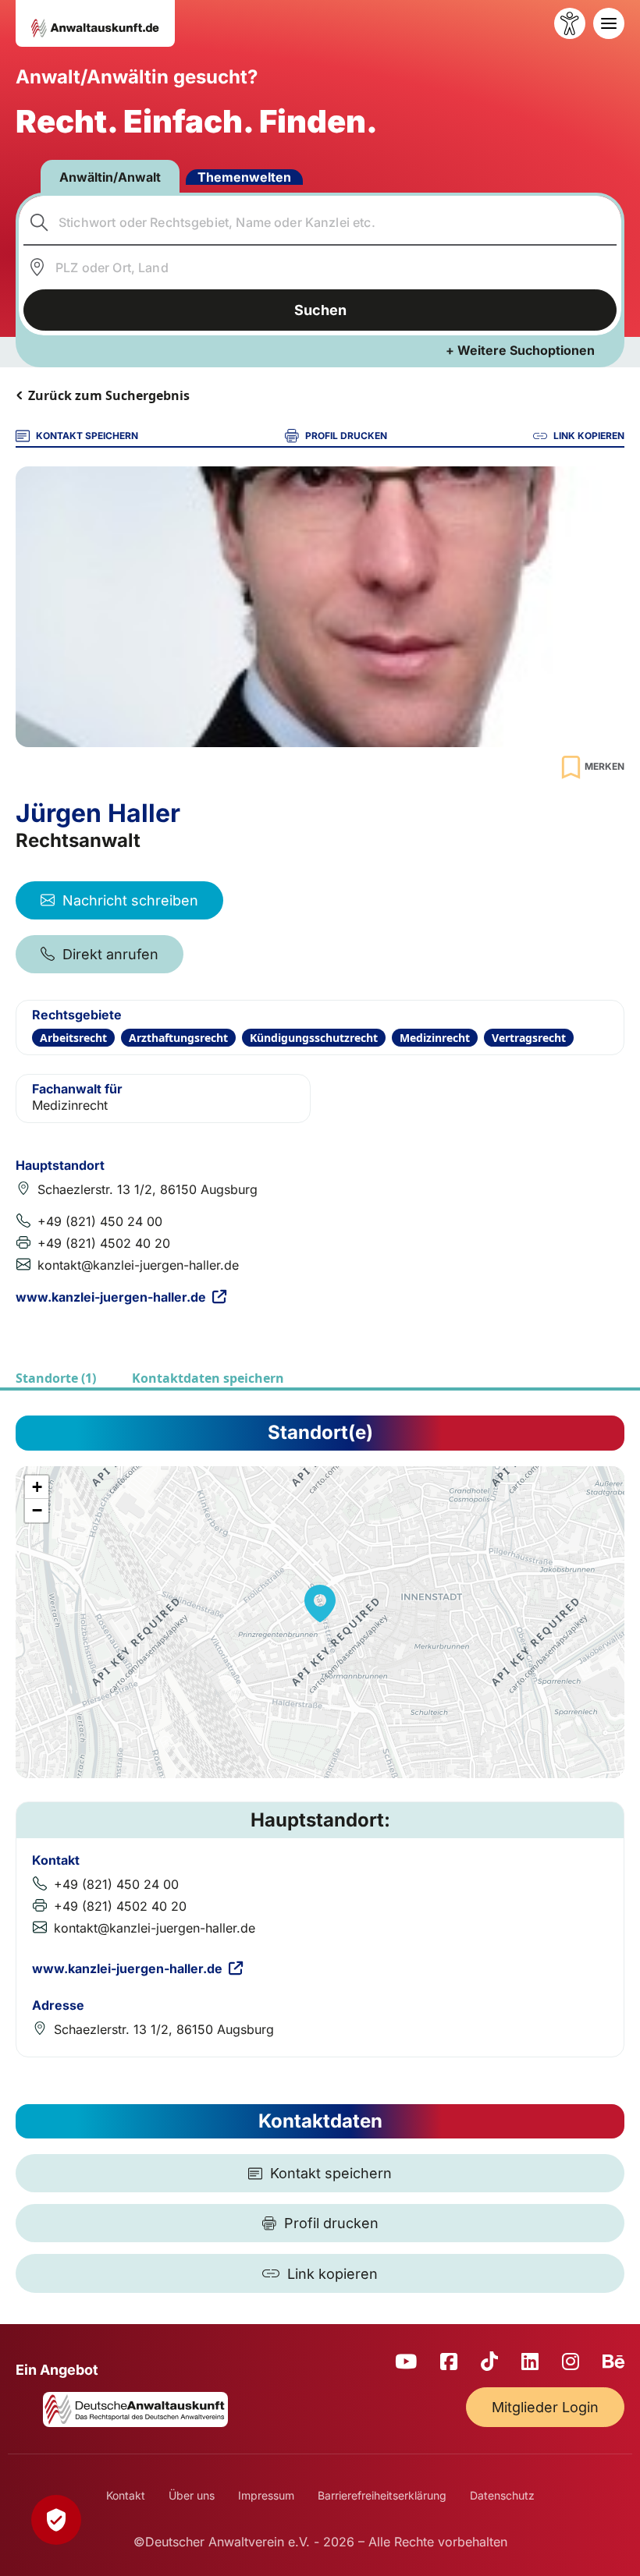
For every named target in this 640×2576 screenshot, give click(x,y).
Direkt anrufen (110, 954)
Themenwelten (244, 177)
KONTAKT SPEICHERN (87, 436)
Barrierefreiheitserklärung (382, 2495)
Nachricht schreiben (130, 900)
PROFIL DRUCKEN (346, 436)
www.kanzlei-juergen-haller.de (111, 1297)
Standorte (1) (56, 1378)
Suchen (320, 310)
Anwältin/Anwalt (110, 177)
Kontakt (126, 2495)
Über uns (192, 2495)
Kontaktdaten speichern (208, 1378)
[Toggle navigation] (609, 23)
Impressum (266, 2495)
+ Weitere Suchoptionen (520, 350)
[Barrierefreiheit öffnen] (570, 23)
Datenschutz (502, 2495)
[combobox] (320, 222)
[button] (320, 1603)
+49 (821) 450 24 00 (100, 1221)
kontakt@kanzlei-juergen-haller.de (138, 1265)
